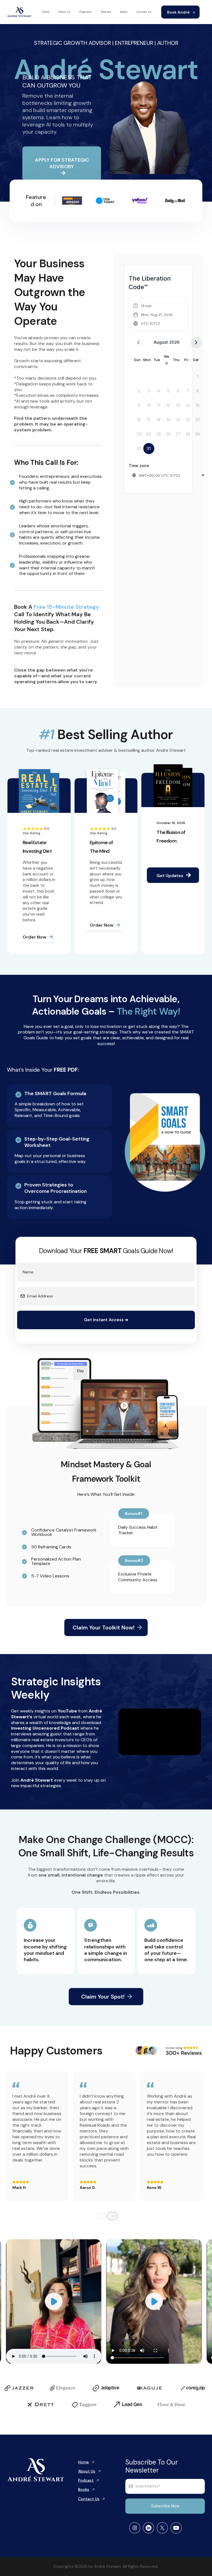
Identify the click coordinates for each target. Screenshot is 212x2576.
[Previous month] (138, 343)
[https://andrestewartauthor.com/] (19, 11)
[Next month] (196, 343)
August (161, 342)
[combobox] (169, 475)
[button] (153, 315)
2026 (174, 342)
